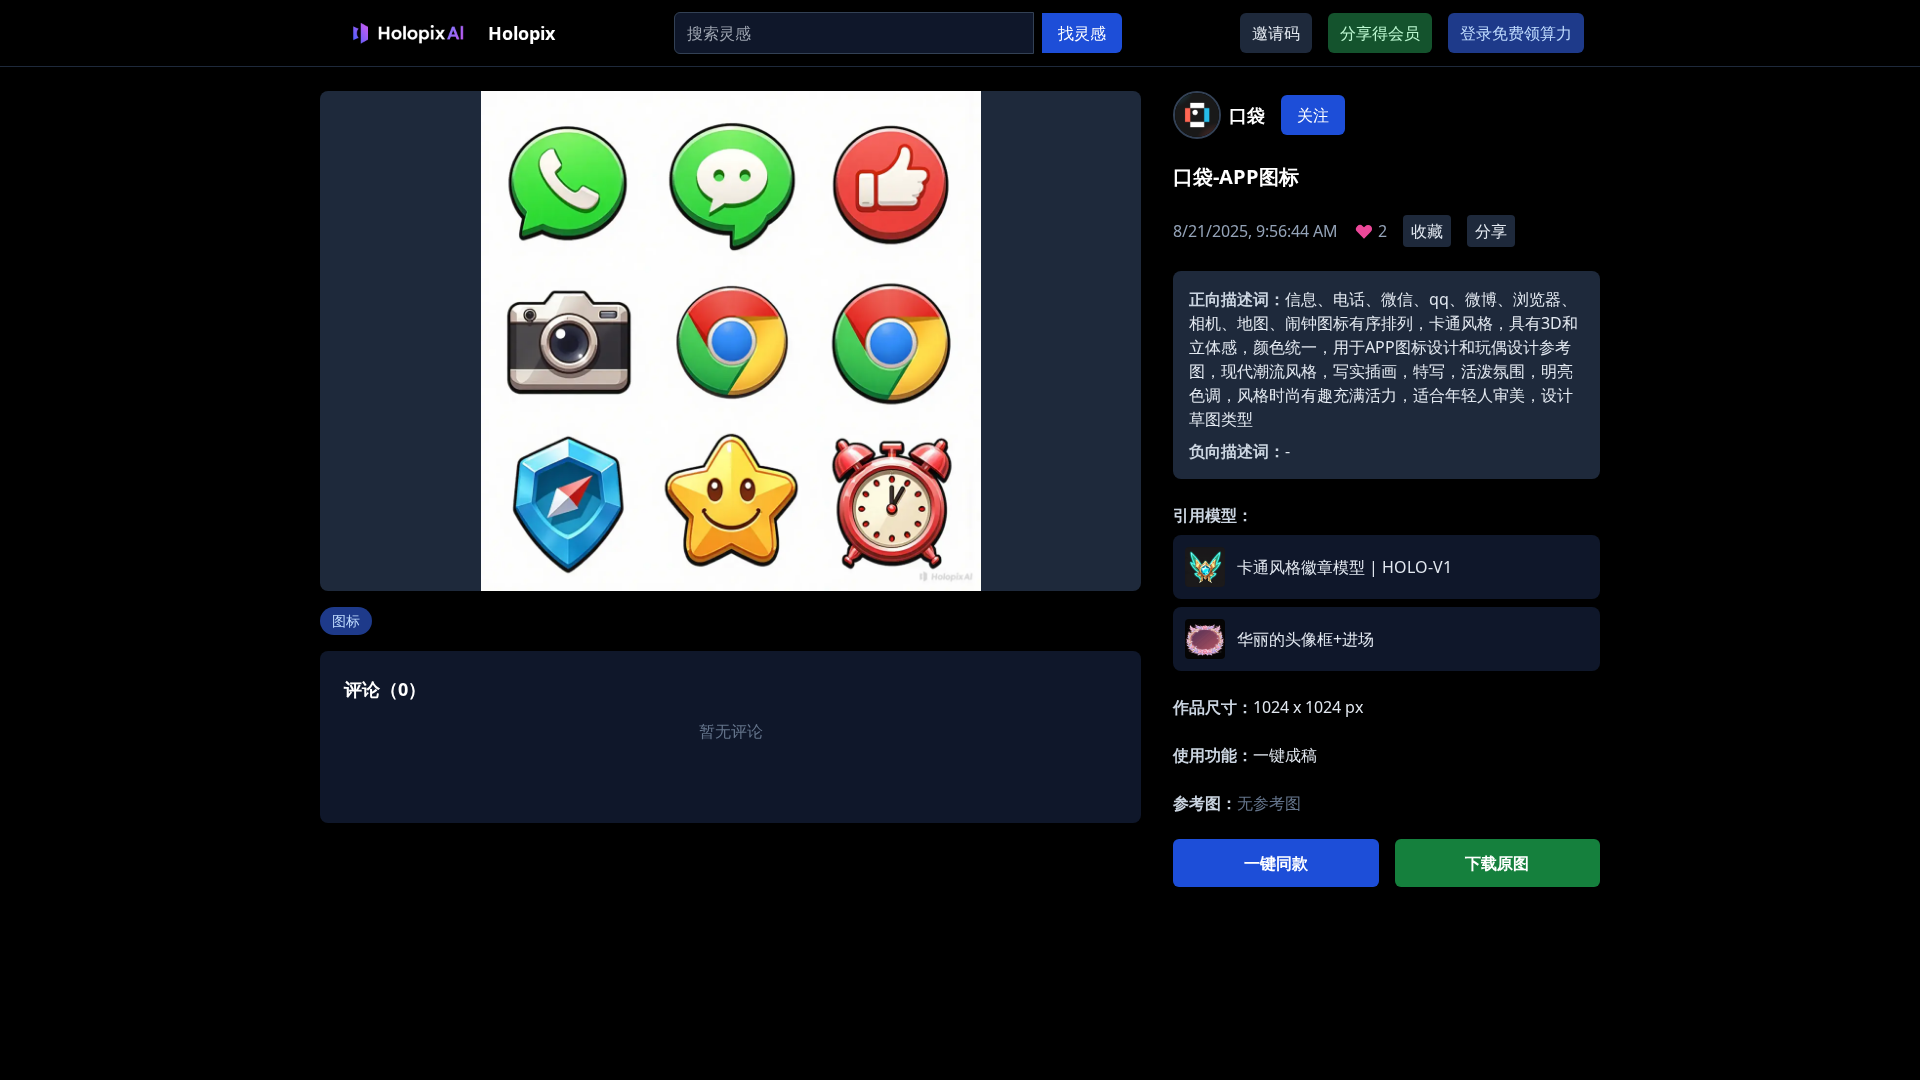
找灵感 (1082, 33)
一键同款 (1276, 863)
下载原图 (1497, 863)
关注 (1313, 115)
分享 (1491, 231)
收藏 (1427, 231)
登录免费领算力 (1516, 33)
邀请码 (1276, 33)
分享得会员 (1380, 33)
